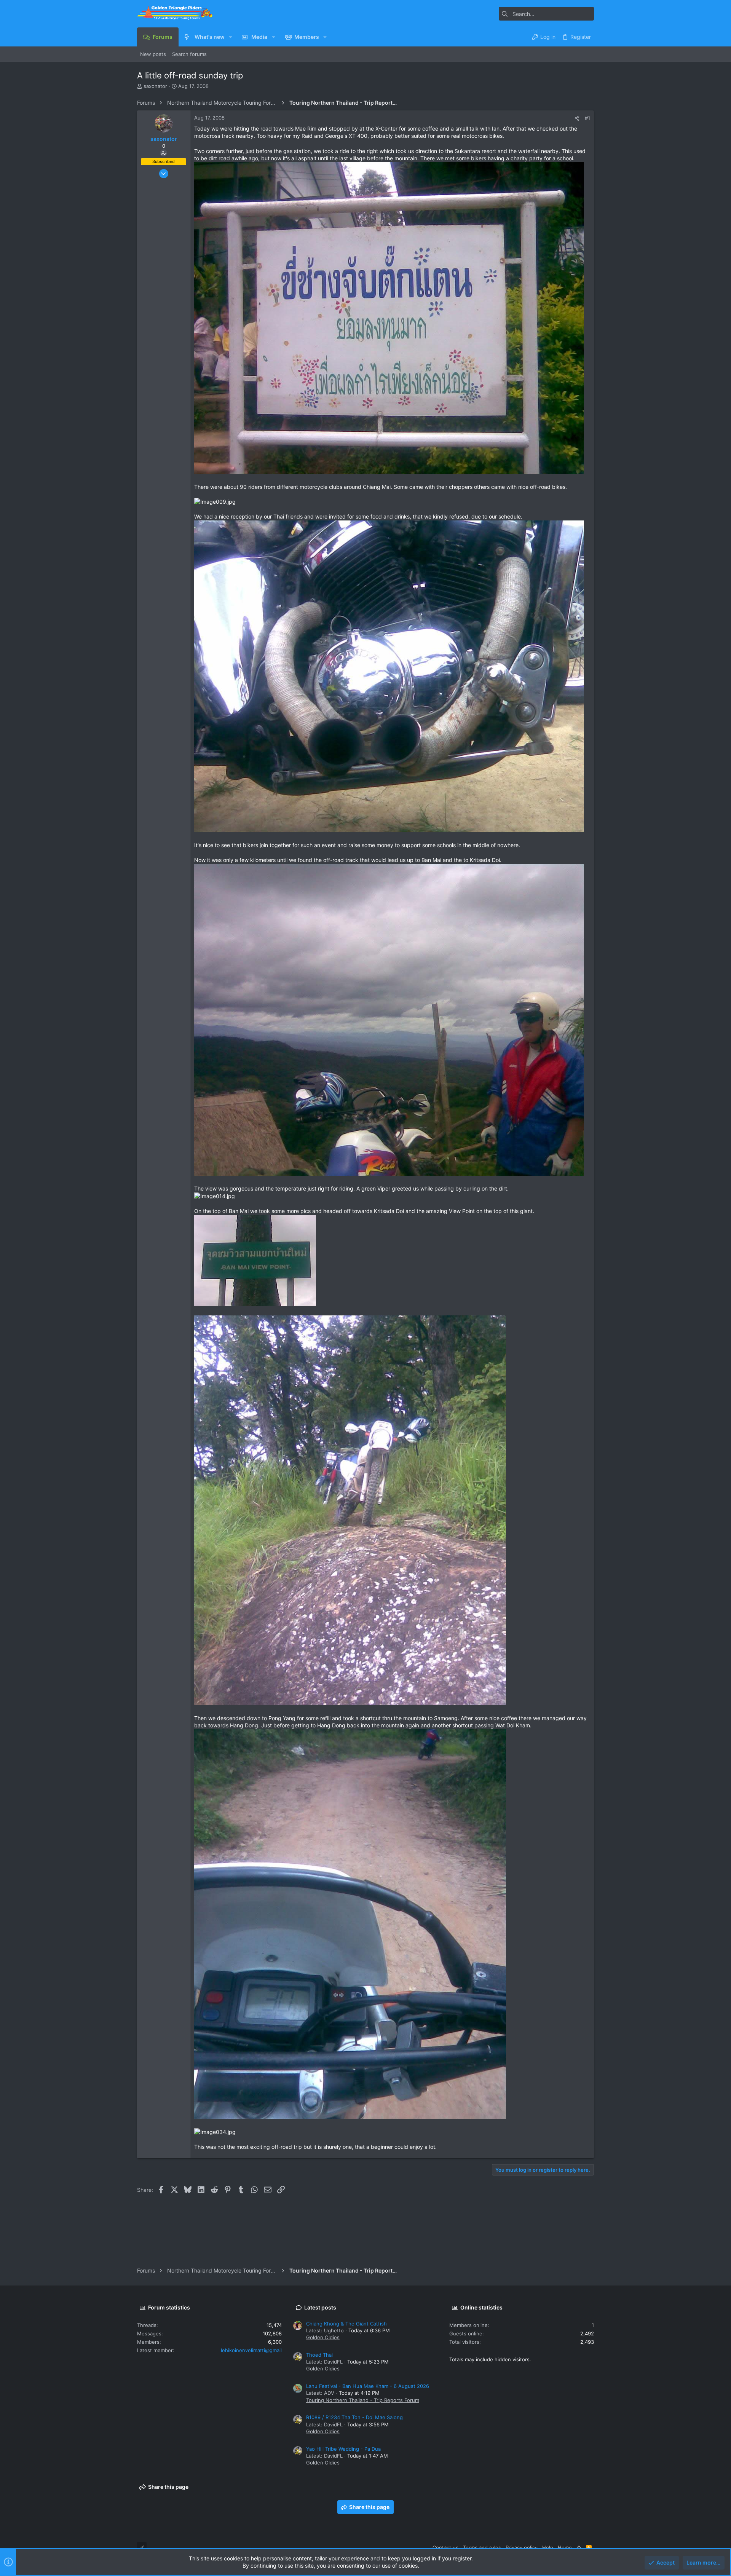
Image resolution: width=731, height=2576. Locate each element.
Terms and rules (482, 2547)
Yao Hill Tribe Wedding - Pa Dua (343, 2449)
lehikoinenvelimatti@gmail (251, 2350)
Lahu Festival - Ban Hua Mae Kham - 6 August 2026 (368, 2386)
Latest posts (320, 2307)
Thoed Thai (319, 2355)
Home (565, 2547)
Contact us (445, 2547)
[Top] (579, 2547)
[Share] (577, 118)
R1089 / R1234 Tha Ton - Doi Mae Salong (354, 2417)
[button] (231, 37)
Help (548, 2547)
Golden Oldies (323, 2337)
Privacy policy (522, 2547)
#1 (587, 118)
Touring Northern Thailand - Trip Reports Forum (363, 2400)
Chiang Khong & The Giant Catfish (346, 2324)
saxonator (155, 86)
